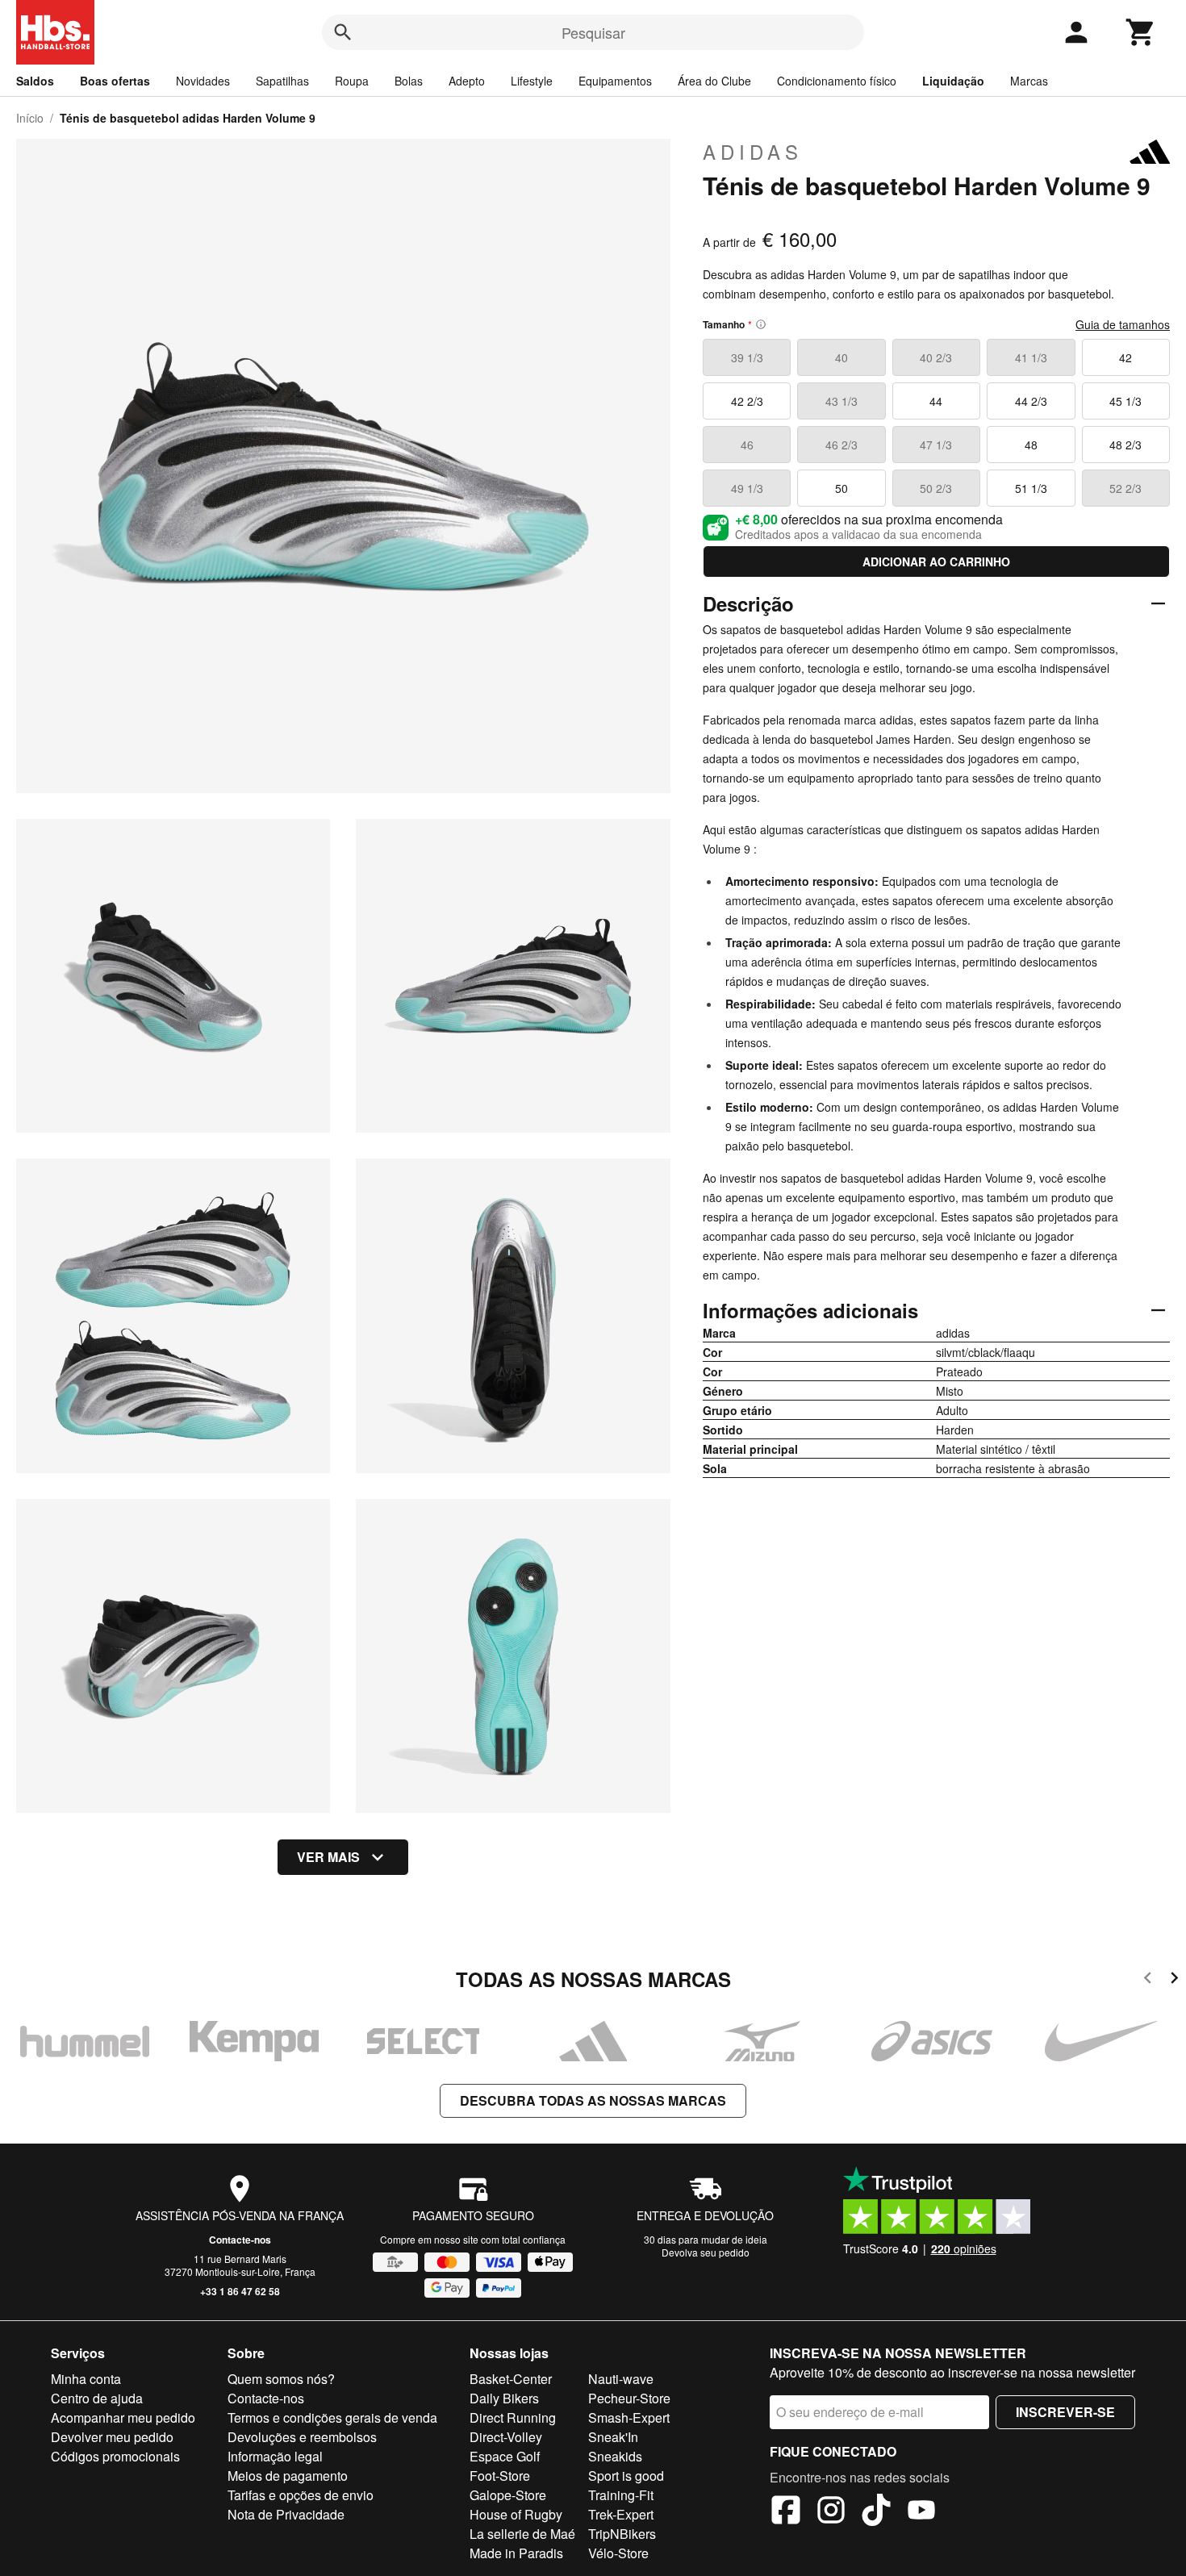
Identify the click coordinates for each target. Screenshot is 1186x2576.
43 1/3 (841, 401)
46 (747, 445)
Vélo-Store (618, 2553)
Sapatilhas (282, 81)
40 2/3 (936, 357)
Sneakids (615, 2456)
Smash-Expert (629, 2417)
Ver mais (328, 1857)
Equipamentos (615, 81)
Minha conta (86, 2379)
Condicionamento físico (837, 81)
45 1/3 (1125, 401)
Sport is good (626, 2476)
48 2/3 (1125, 445)
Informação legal (275, 2456)
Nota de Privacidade (286, 2514)
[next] (1174, 1980)
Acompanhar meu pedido (123, 2417)
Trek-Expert (621, 2514)
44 (936, 401)
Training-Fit (621, 2495)
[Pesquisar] (343, 32)
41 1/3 (1031, 357)
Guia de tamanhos (1123, 324)
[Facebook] (786, 2512)
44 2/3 (1031, 401)
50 (841, 488)
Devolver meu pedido (112, 2437)
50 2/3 (936, 488)
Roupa (352, 81)
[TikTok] (876, 2512)
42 (1125, 357)
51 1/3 (1031, 488)
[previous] (1148, 1980)
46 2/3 (841, 445)
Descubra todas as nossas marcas (593, 2100)
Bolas (409, 81)
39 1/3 (747, 357)
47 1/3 (936, 445)
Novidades (203, 81)
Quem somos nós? (281, 2379)
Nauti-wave (621, 2379)
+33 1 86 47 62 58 (240, 2291)
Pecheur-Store (629, 2398)
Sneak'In (613, 2437)
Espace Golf (505, 2456)
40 (841, 357)
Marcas (1029, 81)
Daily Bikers (504, 2398)
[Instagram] (831, 2512)
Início (30, 118)
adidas (753, 152)
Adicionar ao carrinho (936, 562)
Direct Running (513, 2417)
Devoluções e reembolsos (302, 2437)
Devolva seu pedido (706, 2252)
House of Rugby (516, 2514)
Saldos (35, 81)
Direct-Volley (506, 2437)
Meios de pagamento (288, 2476)
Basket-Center (511, 2379)
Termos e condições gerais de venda (332, 2417)
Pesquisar (593, 32)
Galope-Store (508, 2495)
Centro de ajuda (97, 2398)
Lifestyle (532, 81)
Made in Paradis (516, 2553)
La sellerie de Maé (522, 2534)
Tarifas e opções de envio (301, 2495)
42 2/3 (747, 401)
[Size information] (761, 324)
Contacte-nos (240, 2240)
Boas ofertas (115, 81)
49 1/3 (747, 488)
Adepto (467, 81)
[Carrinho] (1141, 32)
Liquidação (953, 81)
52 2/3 (1125, 488)
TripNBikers (622, 2534)
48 (1031, 445)
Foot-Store (500, 2476)
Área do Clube (714, 81)
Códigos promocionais (115, 2456)
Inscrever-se (1065, 2412)
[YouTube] (921, 2512)
